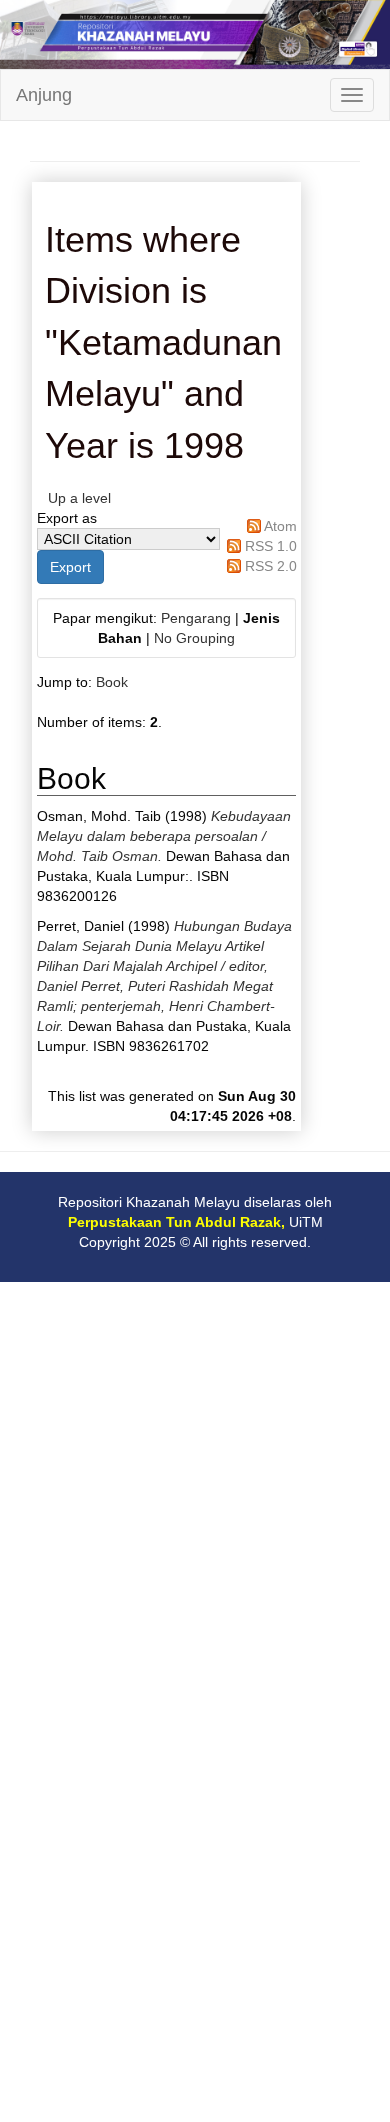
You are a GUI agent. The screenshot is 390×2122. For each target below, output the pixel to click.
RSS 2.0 (271, 566)
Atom (280, 526)
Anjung (44, 95)
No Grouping (194, 638)
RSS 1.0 (271, 546)
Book (112, 682)
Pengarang (196, 618)
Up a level (79, 498)
